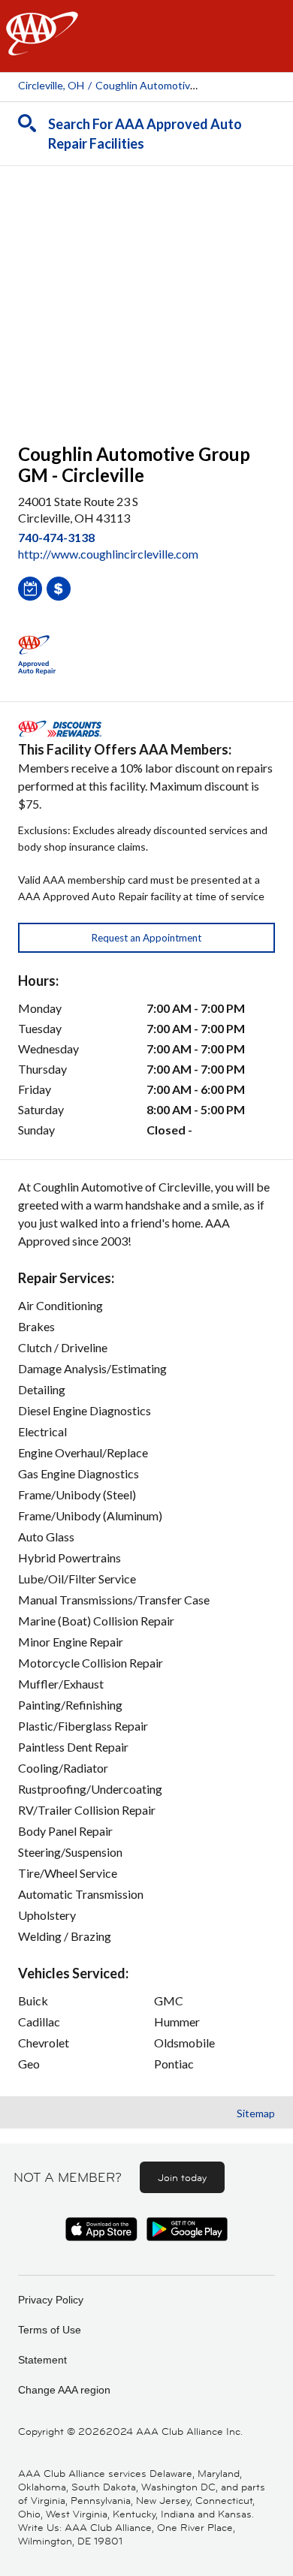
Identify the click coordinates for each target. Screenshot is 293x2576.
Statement (42, 2360)
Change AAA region (64, 2390)
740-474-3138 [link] (56, 537)
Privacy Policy (51, 2300)
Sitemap (256, 2113)
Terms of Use (50, 2330)
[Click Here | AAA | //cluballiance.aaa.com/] (42, 46)
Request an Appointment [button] (146, 938)
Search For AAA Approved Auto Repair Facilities (145, 134)
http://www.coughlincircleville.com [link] (108, 554)
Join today (182, 2177)
